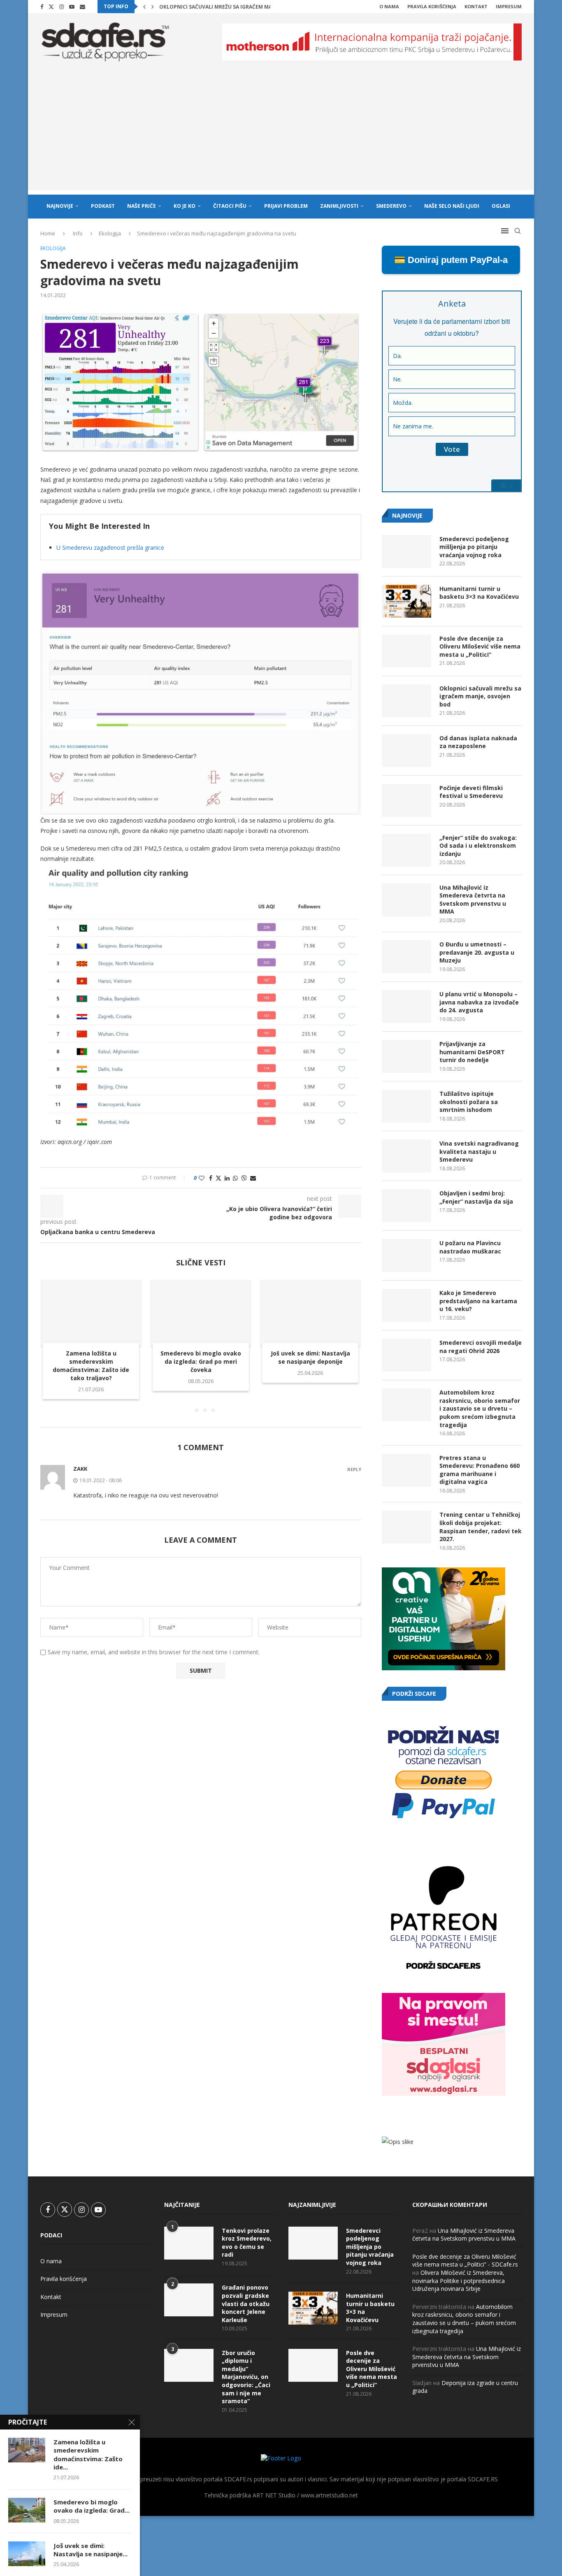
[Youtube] (72, 7)
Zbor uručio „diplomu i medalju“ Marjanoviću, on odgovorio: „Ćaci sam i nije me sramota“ (246, 2377)
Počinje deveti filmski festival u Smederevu (471, 792)
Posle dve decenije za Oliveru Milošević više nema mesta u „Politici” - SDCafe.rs (465, 2261)
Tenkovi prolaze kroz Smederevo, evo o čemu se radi (247, 2243)
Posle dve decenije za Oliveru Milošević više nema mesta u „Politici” (480, 646)
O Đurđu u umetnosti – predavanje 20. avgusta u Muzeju (477, 952)
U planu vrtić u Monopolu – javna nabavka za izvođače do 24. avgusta (479, 1002)
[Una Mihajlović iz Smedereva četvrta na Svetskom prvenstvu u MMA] (406, 900)
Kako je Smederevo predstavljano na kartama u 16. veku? (478, 1301)
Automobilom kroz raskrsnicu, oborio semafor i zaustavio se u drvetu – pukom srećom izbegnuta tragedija (480, 1408)
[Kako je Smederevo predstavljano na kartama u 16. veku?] (406, 1305)
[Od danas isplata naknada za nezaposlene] (406, 751)
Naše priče (142, 206)
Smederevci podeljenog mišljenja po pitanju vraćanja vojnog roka (474, 547)
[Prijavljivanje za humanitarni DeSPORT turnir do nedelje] (406, 1056)
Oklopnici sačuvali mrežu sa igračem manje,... (223, 7)
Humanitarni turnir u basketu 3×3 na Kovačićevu (479, 593)
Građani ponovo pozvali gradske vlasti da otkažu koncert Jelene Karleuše (246, 2303)
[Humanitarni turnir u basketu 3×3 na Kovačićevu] (406, 601)
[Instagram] (62, 7)
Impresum (509, 6)
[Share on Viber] (244, 1178)
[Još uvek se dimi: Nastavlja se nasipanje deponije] (310, 1314)
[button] (144, 7)
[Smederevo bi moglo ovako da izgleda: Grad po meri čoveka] (201, 1314)
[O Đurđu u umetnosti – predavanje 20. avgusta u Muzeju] (406, 957)
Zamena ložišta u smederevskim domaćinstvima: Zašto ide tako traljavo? (91, 1366)
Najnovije (60, 206)
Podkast (103, 206)
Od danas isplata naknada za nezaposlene (478, 742)
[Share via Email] (253, 1178)
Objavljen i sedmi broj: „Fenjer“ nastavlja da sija (476, 1197)
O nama (389, 6)
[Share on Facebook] (211, 1178)
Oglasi (501, 206)
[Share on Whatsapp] (235, 1178)
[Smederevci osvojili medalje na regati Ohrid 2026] (406, 1355)
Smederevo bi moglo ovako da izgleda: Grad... (92, 2506)
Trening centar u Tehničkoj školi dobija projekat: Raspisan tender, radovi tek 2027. (481, 1527)
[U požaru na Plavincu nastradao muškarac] (406, 1255)
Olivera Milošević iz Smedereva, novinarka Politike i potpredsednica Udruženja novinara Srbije (459, 2281)
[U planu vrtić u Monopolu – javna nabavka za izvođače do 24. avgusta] (406, 1007)
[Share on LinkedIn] (227, 1178)
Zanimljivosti (339, 206)
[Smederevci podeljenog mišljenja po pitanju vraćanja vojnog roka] (406, 551)
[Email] (82, 7)
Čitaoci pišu (230, 206)
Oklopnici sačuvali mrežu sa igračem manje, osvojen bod (480, 696)
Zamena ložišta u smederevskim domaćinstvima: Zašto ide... (88, 2454)
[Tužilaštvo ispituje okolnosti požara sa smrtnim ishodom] (406, 1106)
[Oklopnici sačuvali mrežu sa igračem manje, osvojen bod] (406, 701)
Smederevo (391, 206)
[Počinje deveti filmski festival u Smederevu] (406, 800)
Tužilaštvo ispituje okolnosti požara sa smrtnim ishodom (469, 1102)
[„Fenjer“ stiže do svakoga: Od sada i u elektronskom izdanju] (406, 850)
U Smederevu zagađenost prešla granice (110, 548)
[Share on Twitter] (218, 1178)
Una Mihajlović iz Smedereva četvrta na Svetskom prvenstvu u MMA (473, 900)
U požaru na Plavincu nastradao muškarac (470, 1247)
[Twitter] (51, 7)
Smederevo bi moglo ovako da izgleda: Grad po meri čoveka (201, 1362)
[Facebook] (42, 7)
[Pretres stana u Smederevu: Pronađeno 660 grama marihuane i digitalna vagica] (406, 1470)
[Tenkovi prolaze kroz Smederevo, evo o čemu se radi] (189, 2243)
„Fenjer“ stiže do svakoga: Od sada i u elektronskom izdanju (478, 846)
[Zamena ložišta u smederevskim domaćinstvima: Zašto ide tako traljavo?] (91, 1314)
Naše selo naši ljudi (452, 206)
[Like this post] (202, 1178)
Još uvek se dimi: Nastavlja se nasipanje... (91, 2550)
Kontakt (476, 6)
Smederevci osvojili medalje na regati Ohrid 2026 (481, 1347)
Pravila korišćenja (432, 6)
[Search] (518, 231)
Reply (354, 1469)
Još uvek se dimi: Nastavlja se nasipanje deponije (310, 1358)
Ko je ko (185, 206)
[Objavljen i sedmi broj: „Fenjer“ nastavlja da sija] (406, 1206)
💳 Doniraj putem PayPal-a (451, 260)
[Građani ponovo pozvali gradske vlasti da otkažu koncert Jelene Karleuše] (189, 2300)
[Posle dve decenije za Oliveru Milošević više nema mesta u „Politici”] (406, 651)
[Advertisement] (281, 133)
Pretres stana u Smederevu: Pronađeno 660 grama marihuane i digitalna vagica (480, 1470)
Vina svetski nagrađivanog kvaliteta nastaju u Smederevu (479, 1151)
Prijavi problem (286, 206)
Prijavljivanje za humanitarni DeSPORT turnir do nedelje (472, 1052)
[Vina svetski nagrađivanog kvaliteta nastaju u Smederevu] (406, 1156)
